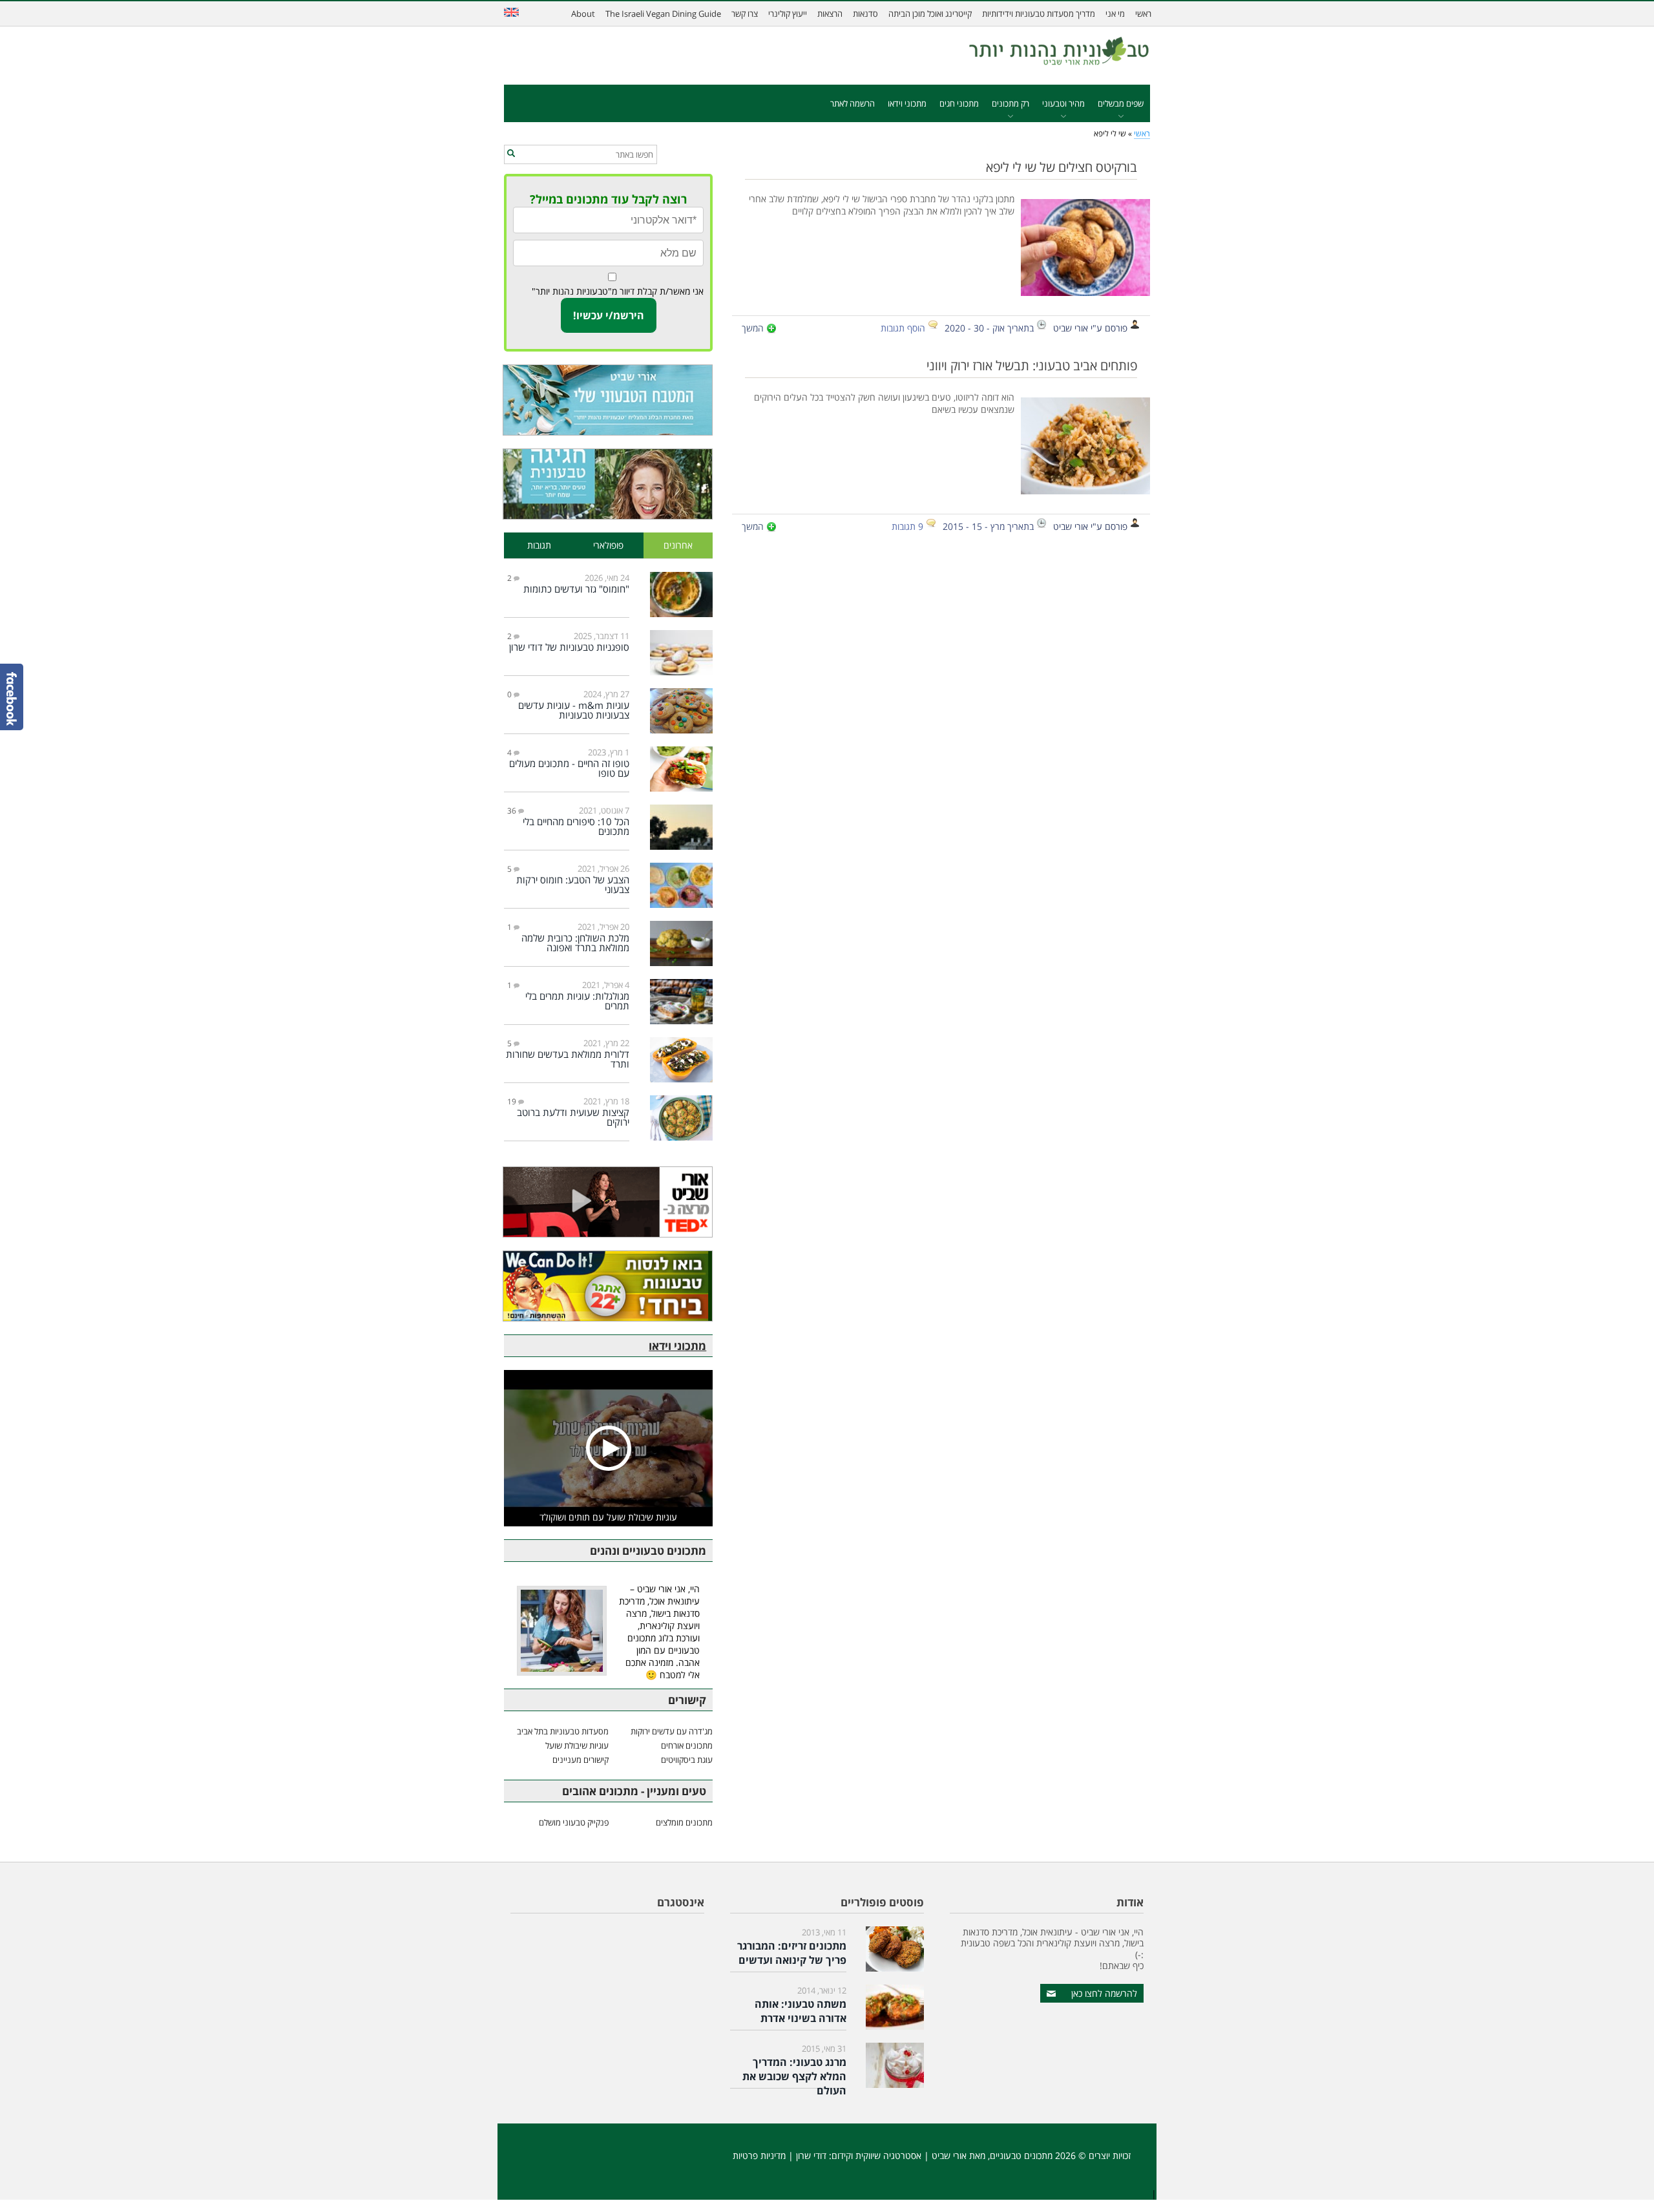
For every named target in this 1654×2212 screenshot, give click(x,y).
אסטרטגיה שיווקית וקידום (876, 2155)
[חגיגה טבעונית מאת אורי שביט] (608, 484)
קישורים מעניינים (581, 1760)
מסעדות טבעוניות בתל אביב (563, 1731)
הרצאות (830, 14)
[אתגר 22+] (608, 1286)
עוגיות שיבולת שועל (577, 1745)
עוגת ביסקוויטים (687, 1760)
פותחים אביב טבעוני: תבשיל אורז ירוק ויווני (1032, 365)
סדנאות (865, 14)
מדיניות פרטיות (759, 2155)
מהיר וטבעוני (1063, 103)
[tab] (678, 546)
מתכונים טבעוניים (1021, 2155)
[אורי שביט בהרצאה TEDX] (608, 1202)
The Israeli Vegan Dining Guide (663, 14)
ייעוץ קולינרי (788, 14)
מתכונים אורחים (687, 1745)
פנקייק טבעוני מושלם (574, 1822)
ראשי (1143, 14)
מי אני (1115, 14)
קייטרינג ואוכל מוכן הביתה (930, 14)
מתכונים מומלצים (684, 1822)
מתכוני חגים (959, 103)
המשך (753, 328)
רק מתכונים (1010, 103)
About (583, 14)
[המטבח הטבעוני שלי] (608, 400)
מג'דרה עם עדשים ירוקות (672, 1731)
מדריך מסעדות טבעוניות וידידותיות (1039, 14)
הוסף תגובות (903, 328)
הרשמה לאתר (853, 103)
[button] (511, 154)
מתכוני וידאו (907, 103)
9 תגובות (907, 526)
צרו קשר (745, 14)
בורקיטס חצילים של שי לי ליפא (1062, 167)
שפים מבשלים (1121, 103)
